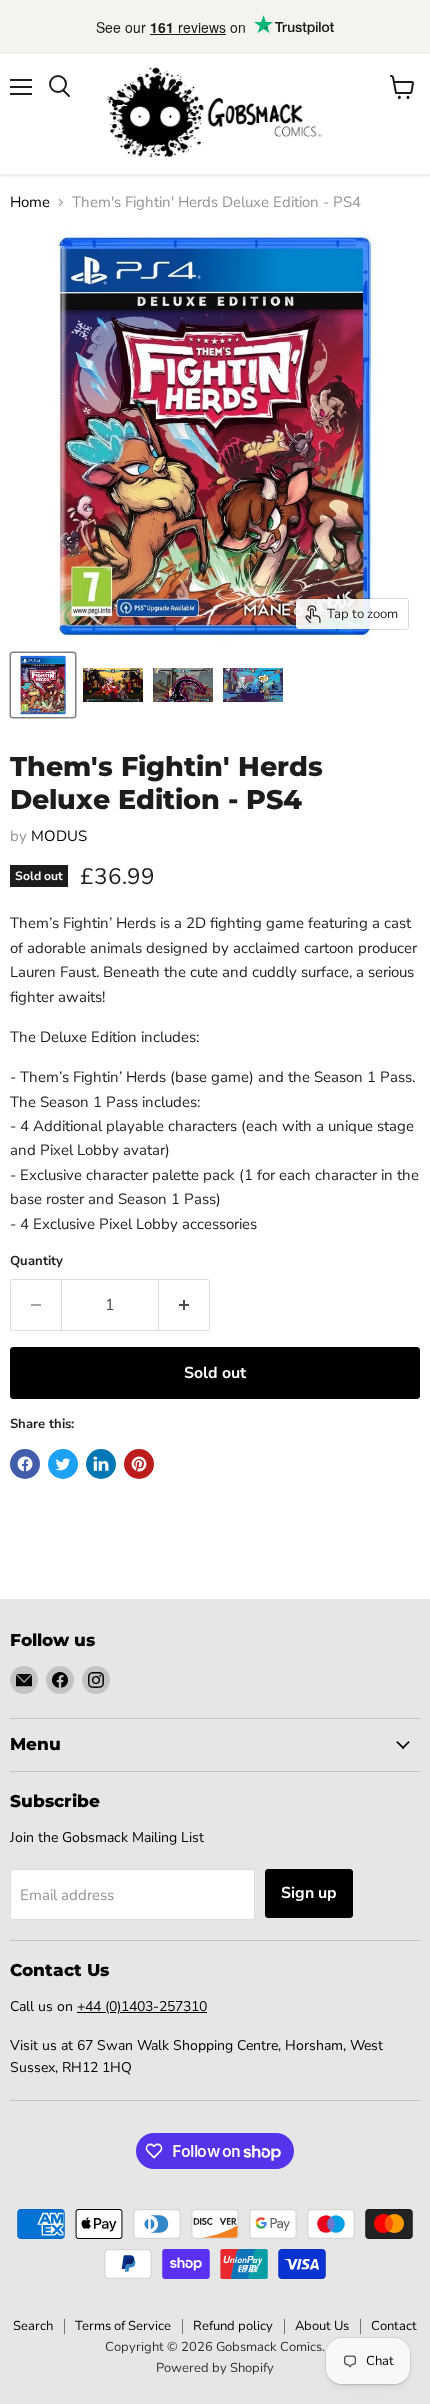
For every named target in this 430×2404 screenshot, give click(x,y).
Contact (394, 2326)
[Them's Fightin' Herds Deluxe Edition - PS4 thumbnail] (43, 685)
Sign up (309, 1893)
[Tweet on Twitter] (63, 1464)
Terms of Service (123, 2326)
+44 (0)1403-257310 (142, 2006)
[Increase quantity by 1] (184, 1305)
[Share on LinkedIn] (101, 1464)
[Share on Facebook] (25, 1464)
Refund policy (233, 2326)
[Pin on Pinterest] (139, 1464)
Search (33, 2326)
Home (30, 202)
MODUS (59, 836)
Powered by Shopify (215, 2368)
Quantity (36, 1261)
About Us (322, 2326)
